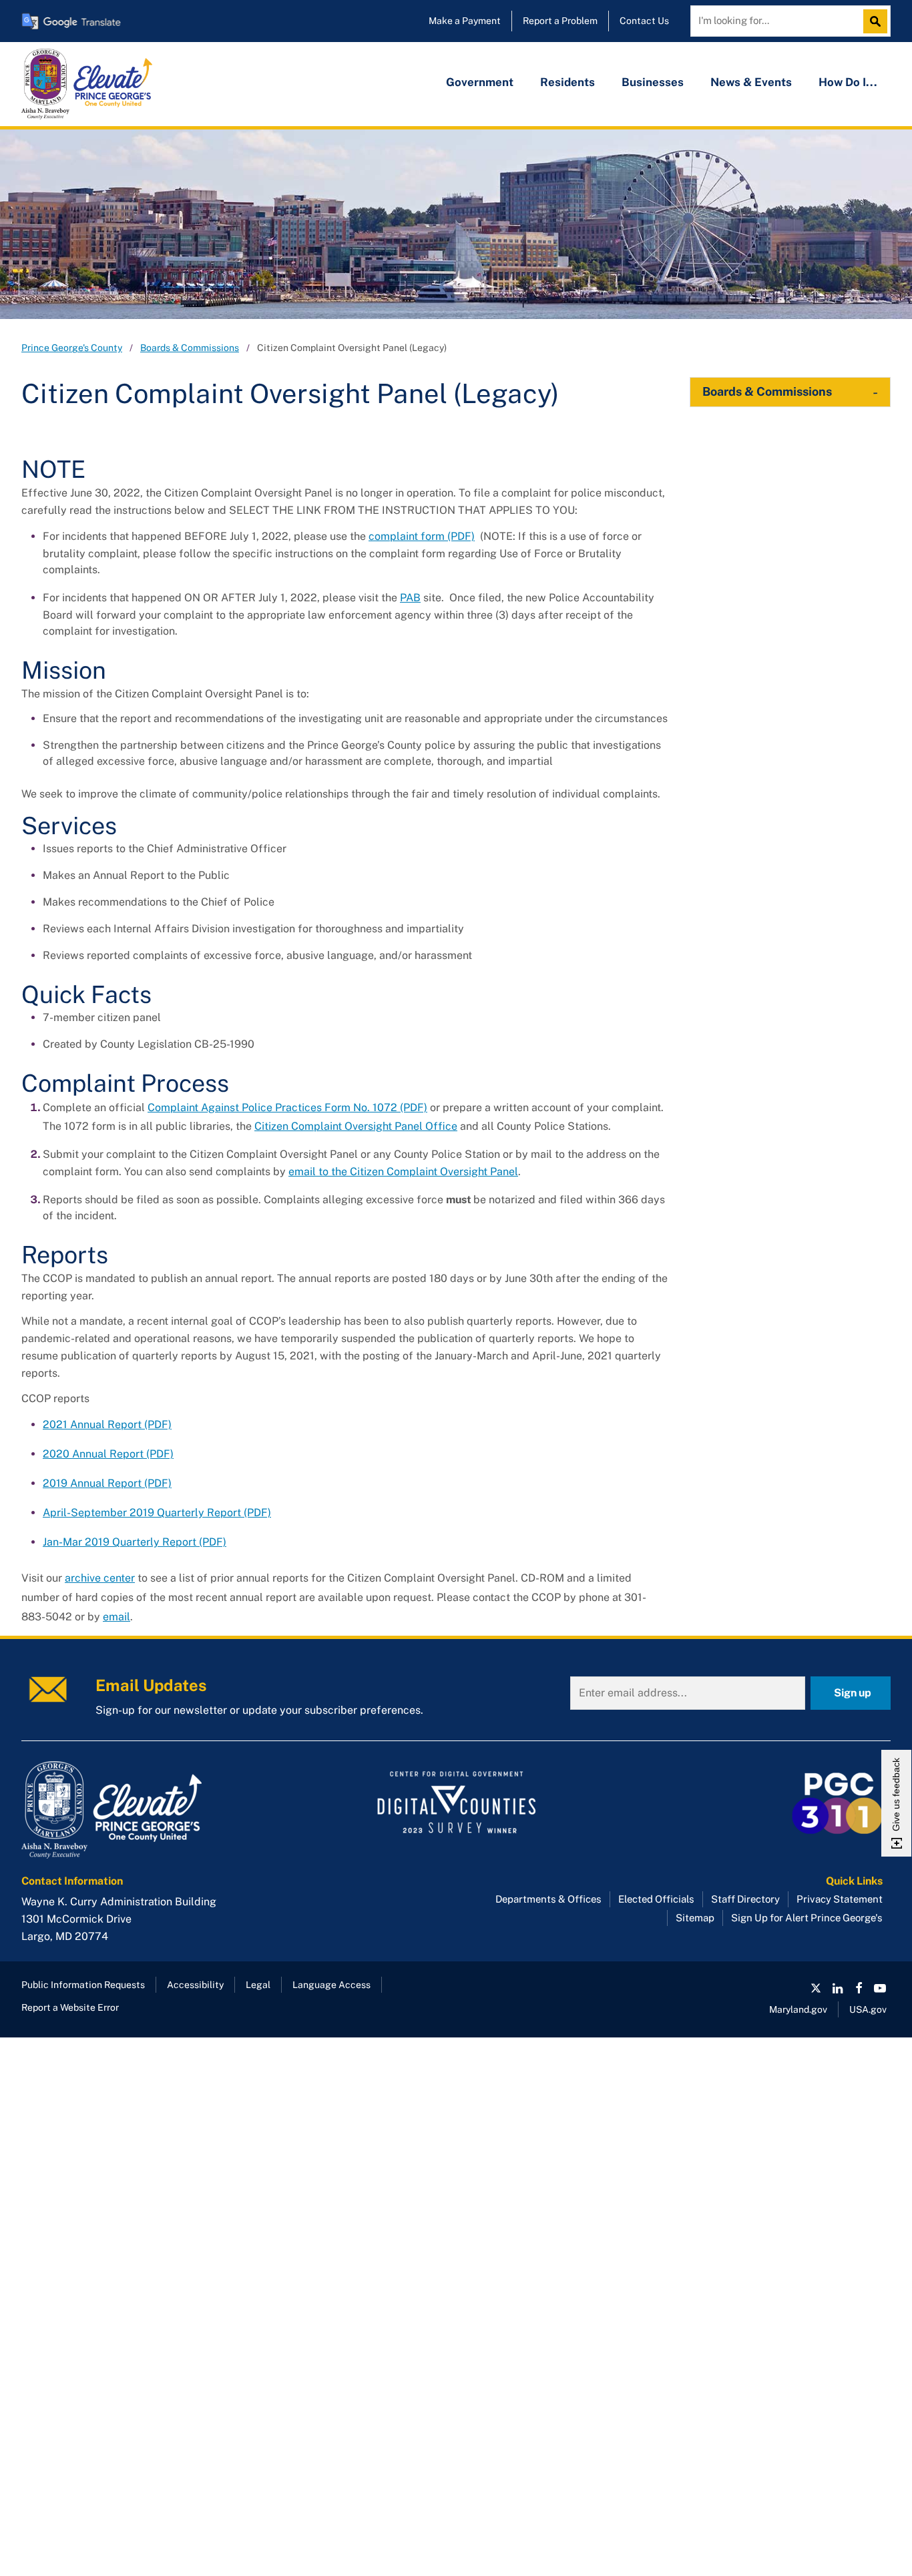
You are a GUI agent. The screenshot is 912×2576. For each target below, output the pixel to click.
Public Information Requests (83, 1985)
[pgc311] (159, 1810)
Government (480, 82)
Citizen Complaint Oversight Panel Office (356, 1126)
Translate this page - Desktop (71, 21)
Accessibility (195, 1985)
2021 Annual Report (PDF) (107, 1424)
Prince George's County (72, 348)
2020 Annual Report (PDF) (108, 1454)
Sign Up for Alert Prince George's (807, 1918)
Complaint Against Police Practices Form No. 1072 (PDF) (287, 1107)
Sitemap (695, 1918)
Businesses (653, 82)
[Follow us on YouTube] (880, 1988)
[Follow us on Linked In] (837, 1988)
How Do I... (848, 82)
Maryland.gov (798, 2009)
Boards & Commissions (190, 348)
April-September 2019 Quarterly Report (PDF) (157, 1513)
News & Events (751, 82)
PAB (410, 598)
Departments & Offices (548, 1899)
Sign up (853, 1693)
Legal (258, 1985)
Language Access (331, 1985)
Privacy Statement (840, 1899)
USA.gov (868, 2009)
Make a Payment (465, 21)
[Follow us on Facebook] (859, 1988)
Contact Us (644, 21)
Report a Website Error (70, 2007)
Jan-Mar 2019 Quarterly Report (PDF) (135, 1542)
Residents (567, 82)
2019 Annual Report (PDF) (107, 1483)
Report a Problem (560, 21)
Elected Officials (656, 1899)
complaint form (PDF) (422, 536)
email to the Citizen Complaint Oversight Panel (403, 1172)
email (117, 1617)
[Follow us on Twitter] (816, 1988)
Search (879, 21)
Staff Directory (745, 1899)
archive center (100, 1578)
